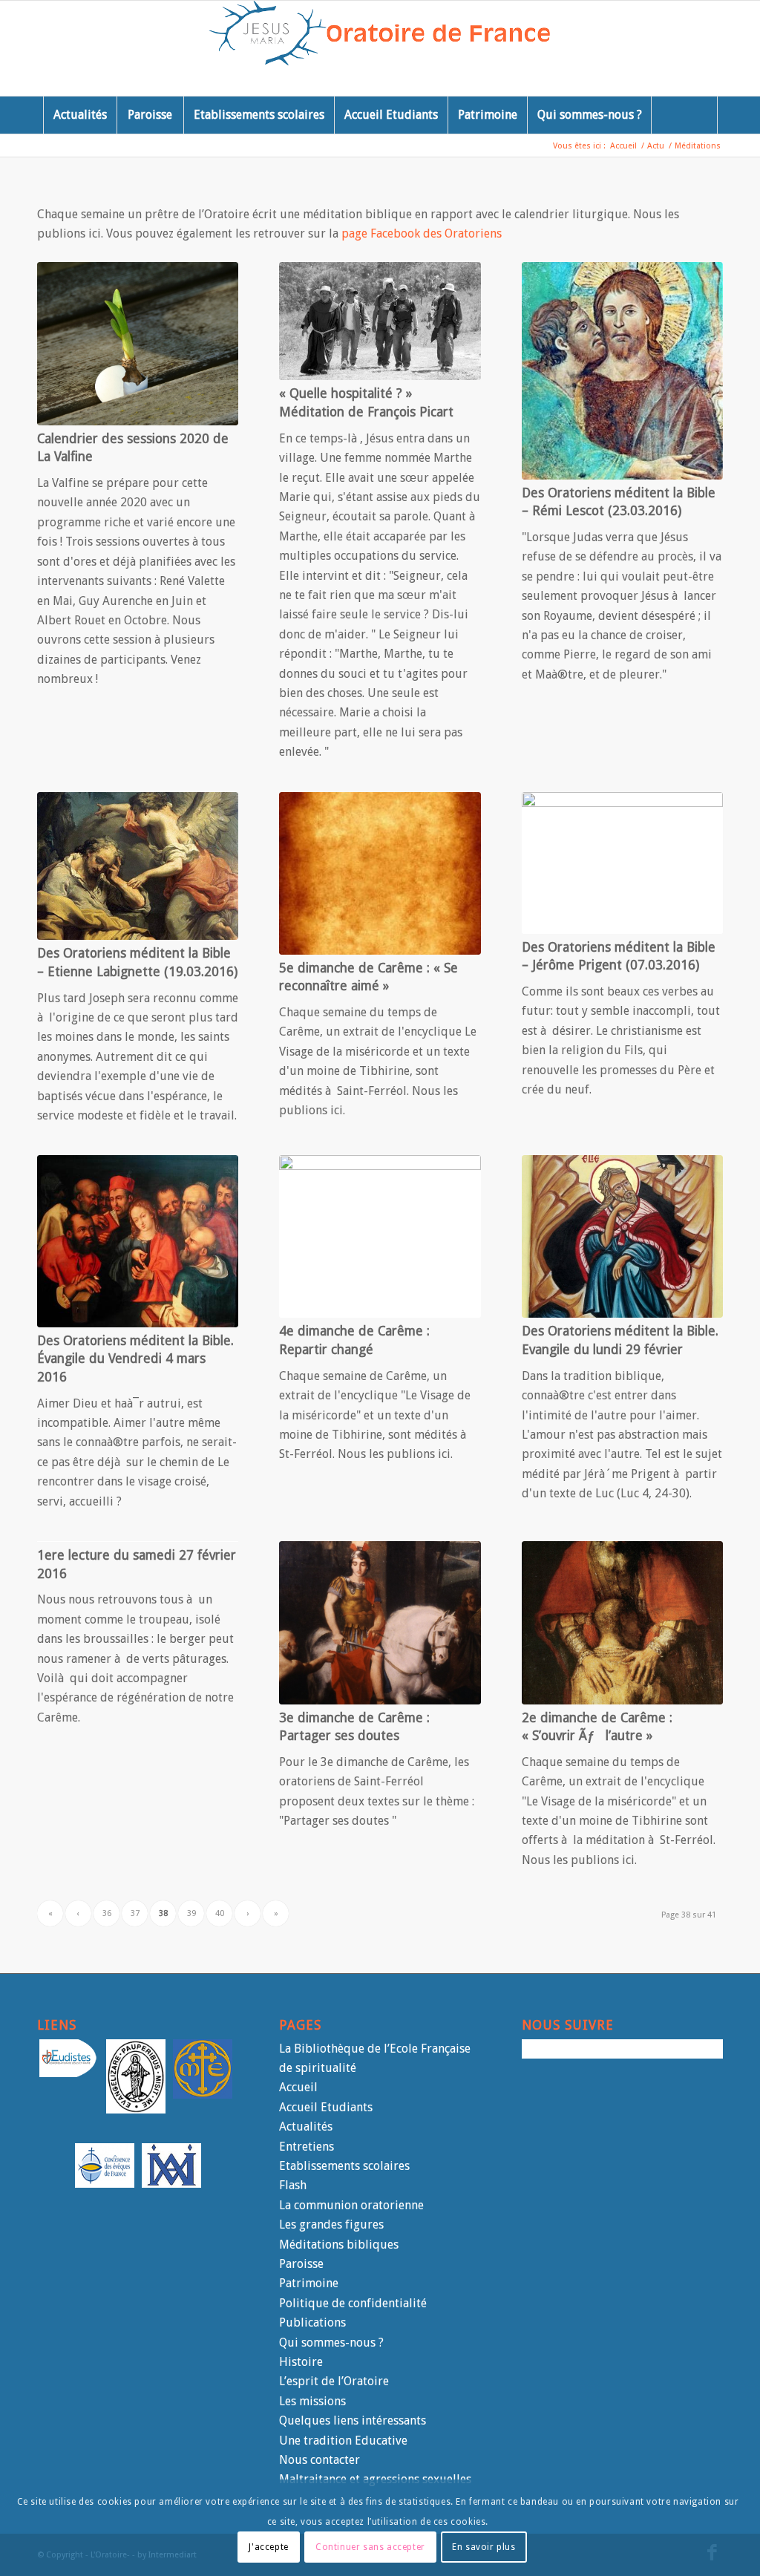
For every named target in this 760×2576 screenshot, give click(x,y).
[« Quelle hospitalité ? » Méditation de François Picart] (380, 321)
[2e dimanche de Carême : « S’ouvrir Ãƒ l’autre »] (622, 1622)
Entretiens (307, 2147)
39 (191, 1913)
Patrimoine (309, 2283)
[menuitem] (80, 115)
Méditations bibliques (339, 2245)
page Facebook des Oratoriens (422, 233)
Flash (293, 2185)
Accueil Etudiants (326, 2107)
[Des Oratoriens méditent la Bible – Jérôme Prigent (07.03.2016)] (622, 863)
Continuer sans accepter (370, 2547)
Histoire (301, 2362)
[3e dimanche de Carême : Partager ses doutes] (380, 1622)
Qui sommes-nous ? (331, 2343)
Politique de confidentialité (353, 2303)
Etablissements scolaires (344, 2166)
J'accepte (268, 2547)
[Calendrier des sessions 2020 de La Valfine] (138, 343)
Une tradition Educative (343, 2441)
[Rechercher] (684, 115)
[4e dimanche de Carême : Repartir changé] (380, 1236)
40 (220, 1913)
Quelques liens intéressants (353, 2420)
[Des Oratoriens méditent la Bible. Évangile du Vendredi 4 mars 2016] (138, 1241)
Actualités (306, 2126)
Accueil (298, 2087)
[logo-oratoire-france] (380, 48)
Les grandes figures (331, 2224)
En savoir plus (484, 2547)
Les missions (312, 2401)
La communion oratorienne (351, 2205)
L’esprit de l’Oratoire (334, 2381)
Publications (312, 2322)
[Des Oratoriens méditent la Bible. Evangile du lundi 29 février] (622, 1236)
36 (107, 1913)
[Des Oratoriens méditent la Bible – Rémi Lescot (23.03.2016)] (622, 370)
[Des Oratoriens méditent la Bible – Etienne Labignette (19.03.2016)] (138, 866)
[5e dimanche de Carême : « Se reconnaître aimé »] (380, 873)
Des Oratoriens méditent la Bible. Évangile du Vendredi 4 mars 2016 (135, 1359)
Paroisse (301, 2264)
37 (135, 1913)
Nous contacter (320, 2460)
